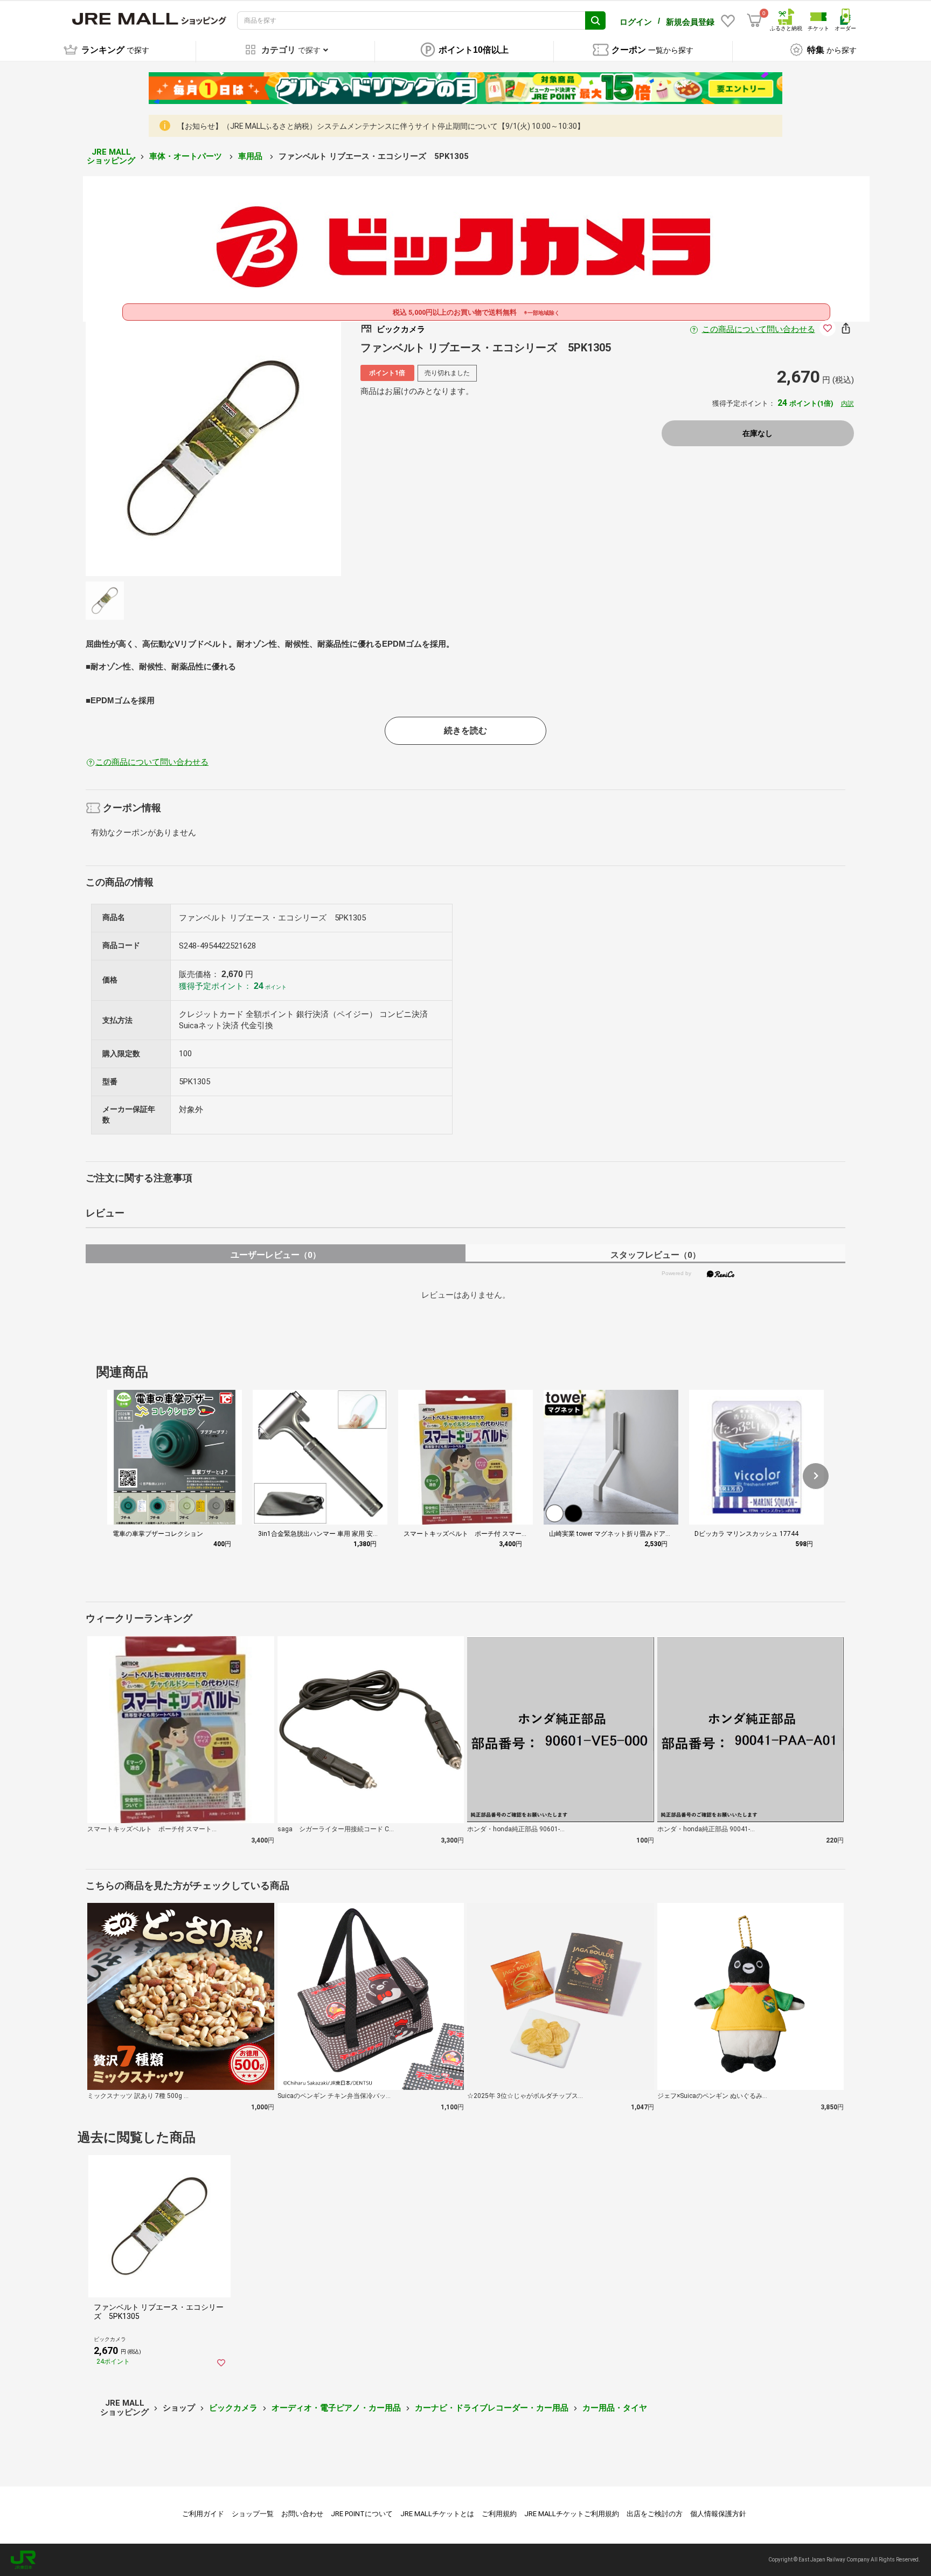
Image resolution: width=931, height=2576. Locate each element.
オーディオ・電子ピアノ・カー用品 (336, 2408)
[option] (213, 448)
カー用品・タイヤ (615, 2408)
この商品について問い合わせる (759, 329)
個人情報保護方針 (718, 2514)
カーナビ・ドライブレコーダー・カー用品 (492, 2408)
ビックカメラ (233, 2408)
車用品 (251, 156)
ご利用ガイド (203, 2514)
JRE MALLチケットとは (437, 2514)
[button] (816, 1476)
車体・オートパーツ (187, 156)
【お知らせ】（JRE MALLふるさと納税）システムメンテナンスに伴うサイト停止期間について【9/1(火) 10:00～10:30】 (381, 126)
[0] (754, 20)
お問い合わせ (302, 2514)
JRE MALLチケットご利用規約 (572, 2514)
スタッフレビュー (655, 1255)
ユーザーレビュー (276, 1255)
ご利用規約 (499, 2514)
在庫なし (758, 433)
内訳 (847, 404)
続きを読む (465, 730)
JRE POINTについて (362, 2514)
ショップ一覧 (253, 2514)
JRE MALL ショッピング (111, 157)
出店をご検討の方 (655, 2514)
